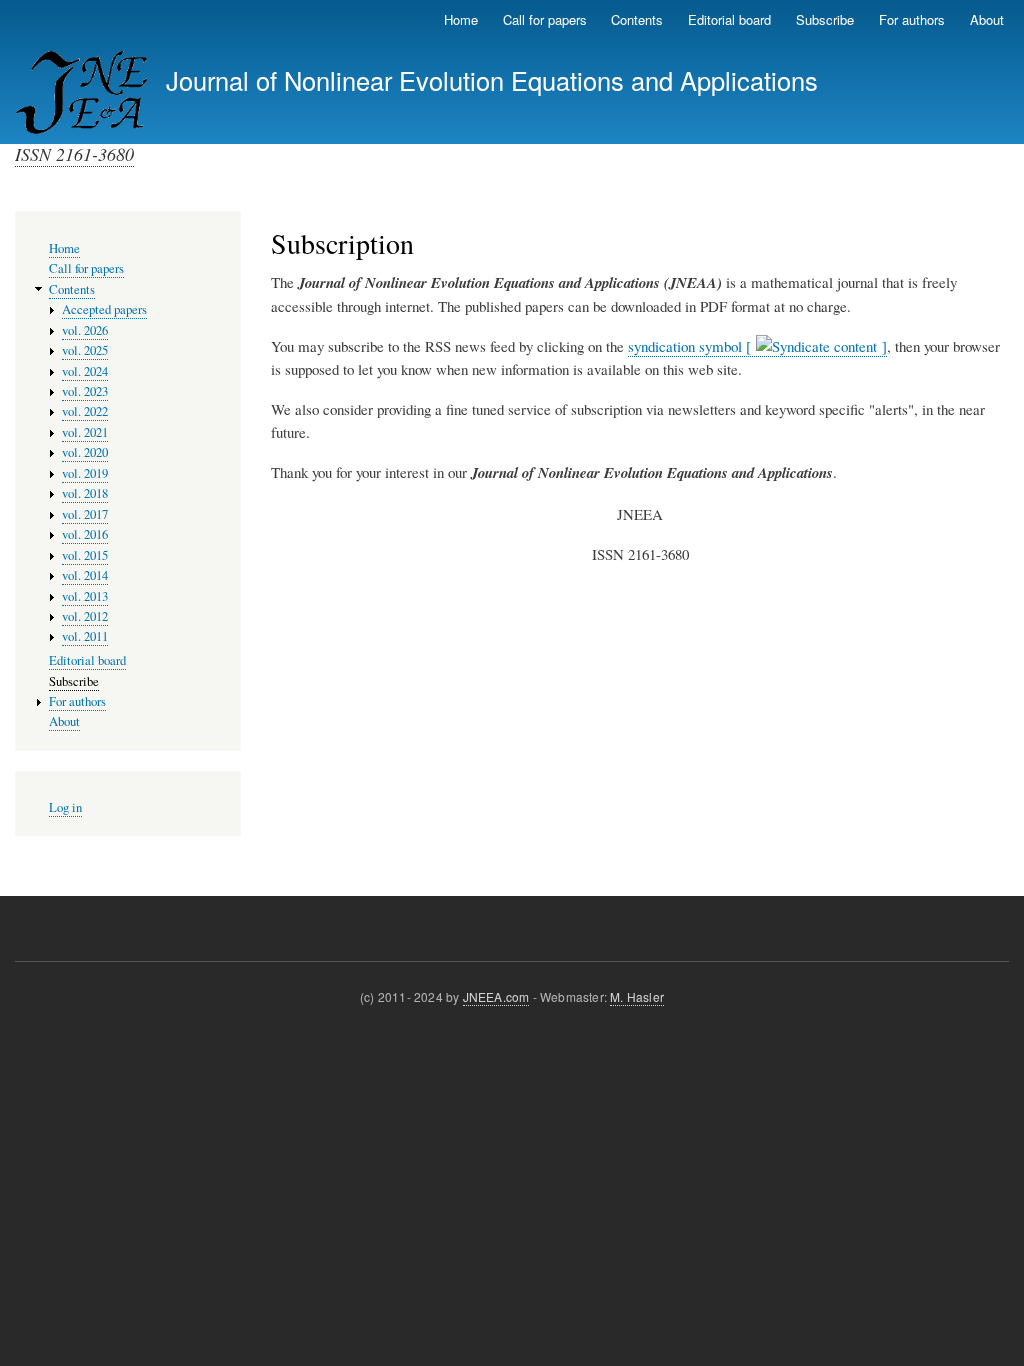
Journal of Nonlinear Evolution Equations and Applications (492, 80)
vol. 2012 (85, 616)
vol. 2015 (85, 555)
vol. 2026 (85, 330)
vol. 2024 (85, 371)
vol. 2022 (85, 411)
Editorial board (729, 19)
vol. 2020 (85, 452)
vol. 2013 (85, 596)
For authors (912, 19)
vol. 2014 (85, 575)
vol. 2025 (85, 350)
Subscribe (825, 19)
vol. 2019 (85, 473)
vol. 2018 (85, 493)
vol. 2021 (85, 432)
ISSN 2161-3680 (74, 154)
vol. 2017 (85, 514)
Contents (637, 19)
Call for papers (545, 19)
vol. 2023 (85, 391)
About (987, 19)
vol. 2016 (85, 534)
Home (461, 19)
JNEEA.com (496, 996)
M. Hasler (637, 996)
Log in (65, 807)
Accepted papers (104, 309)
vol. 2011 (85, 636)
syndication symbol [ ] (757, 346)
